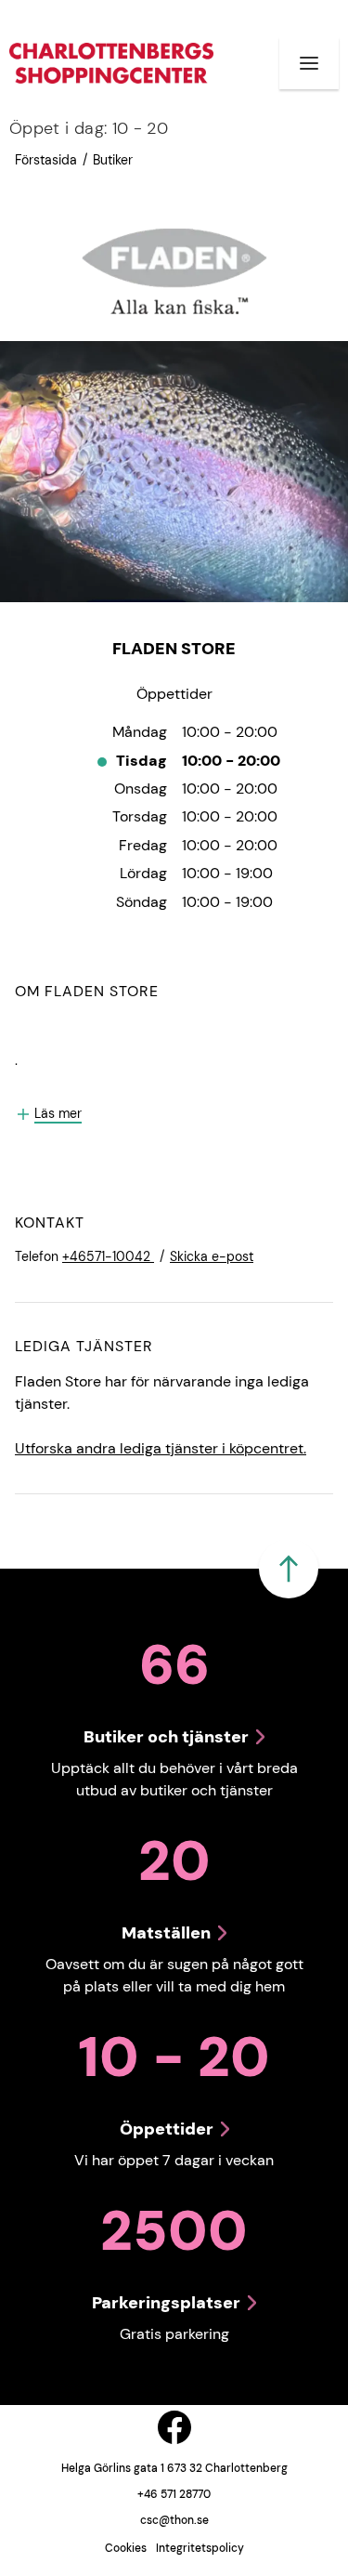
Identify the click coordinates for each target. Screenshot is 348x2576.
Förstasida (46, 160)
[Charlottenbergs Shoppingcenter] (111, 63)
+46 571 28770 (174, 2494)
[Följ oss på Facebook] (174, 2427)
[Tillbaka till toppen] (289, 1569)
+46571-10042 (108, 1256)
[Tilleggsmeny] (309, 63)
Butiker (113, 160)
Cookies (126, 2548)
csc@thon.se (174, 2520)
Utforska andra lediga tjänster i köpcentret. (161, 1448)
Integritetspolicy (200, 2548)
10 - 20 (89, 128)
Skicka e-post (212, 1256)
